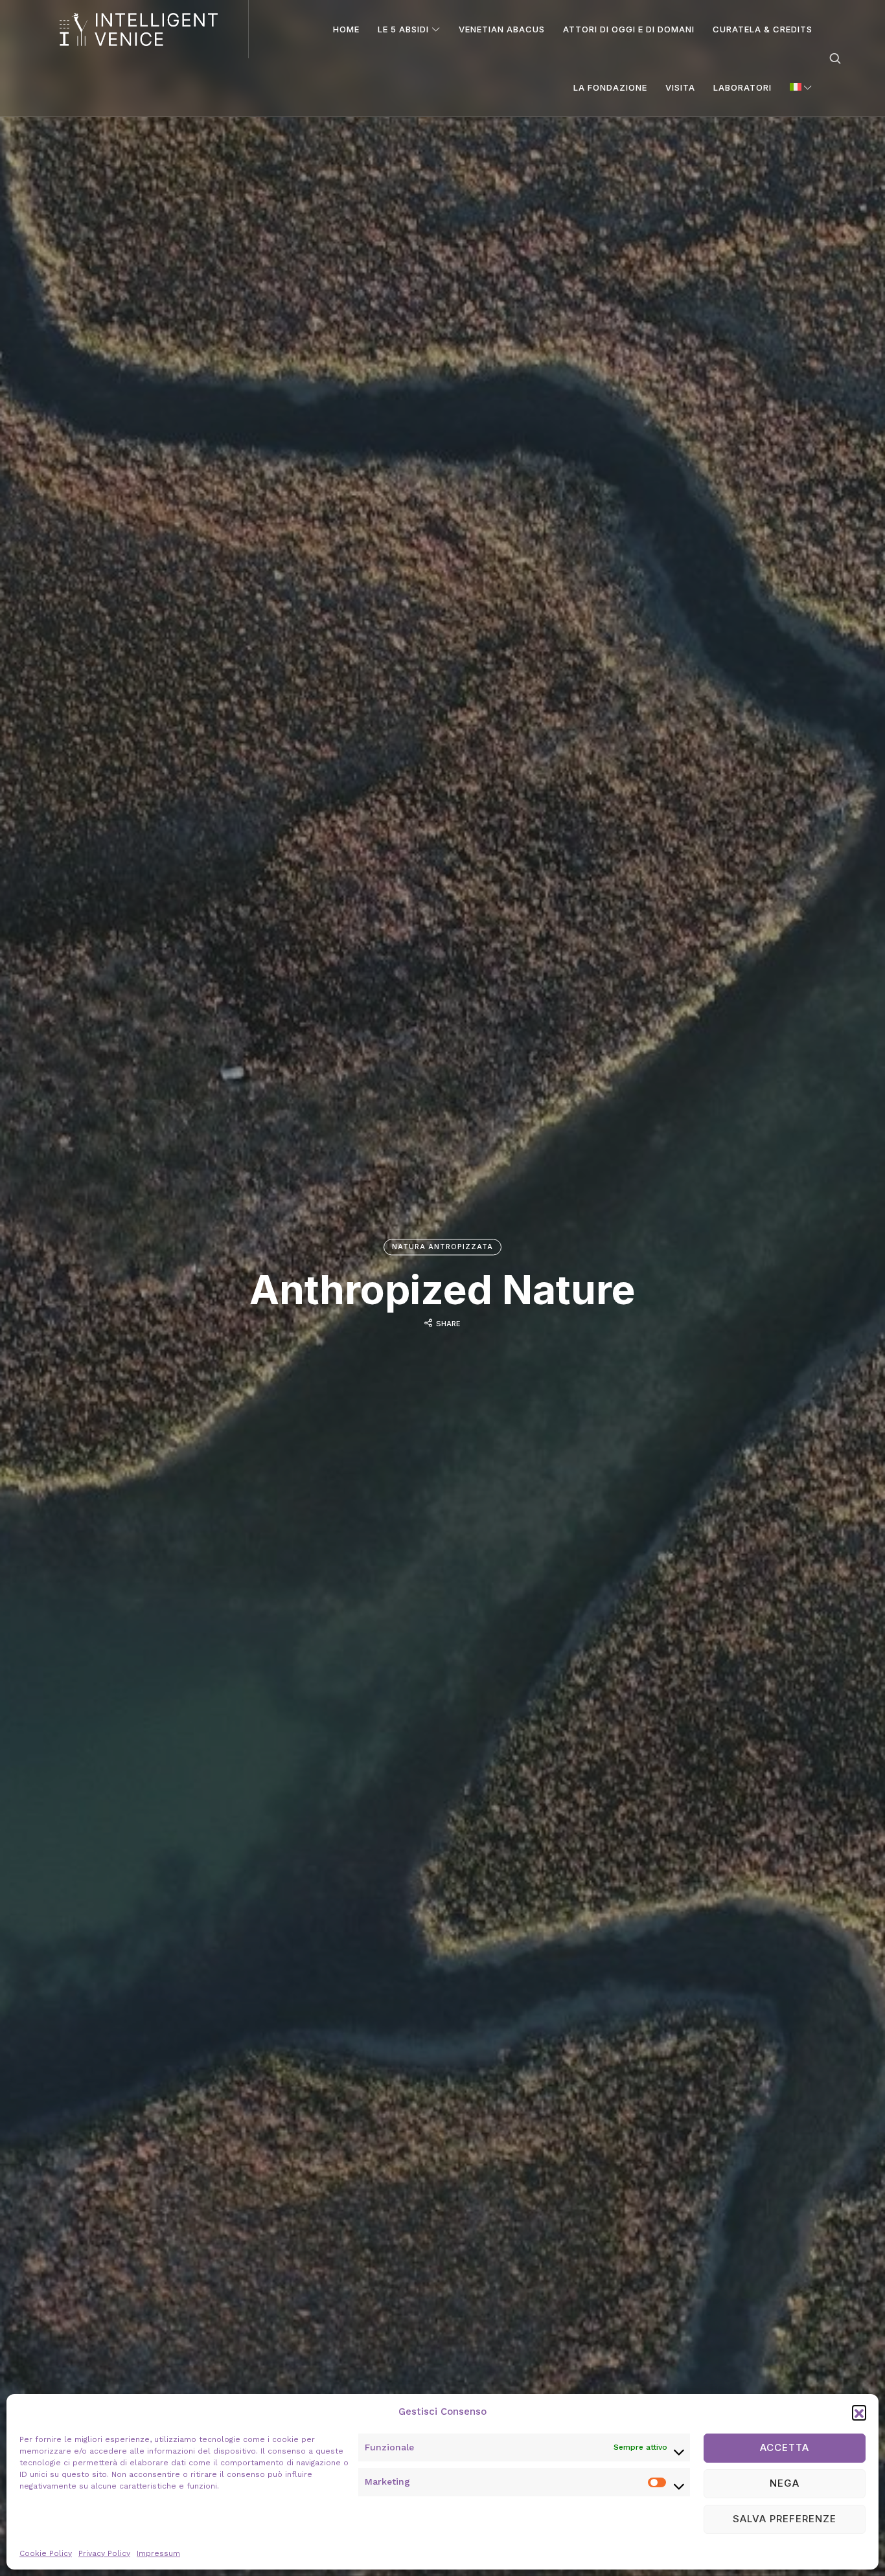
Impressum (158, 2553)
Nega (785, 2483)
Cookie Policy (46, 2553)
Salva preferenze (785, 2519)
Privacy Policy (104, 2553)
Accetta (785, 2447)
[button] (859, 2412)
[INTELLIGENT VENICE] (139, 29)
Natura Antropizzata (442, 1247)
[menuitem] (801, 87)
